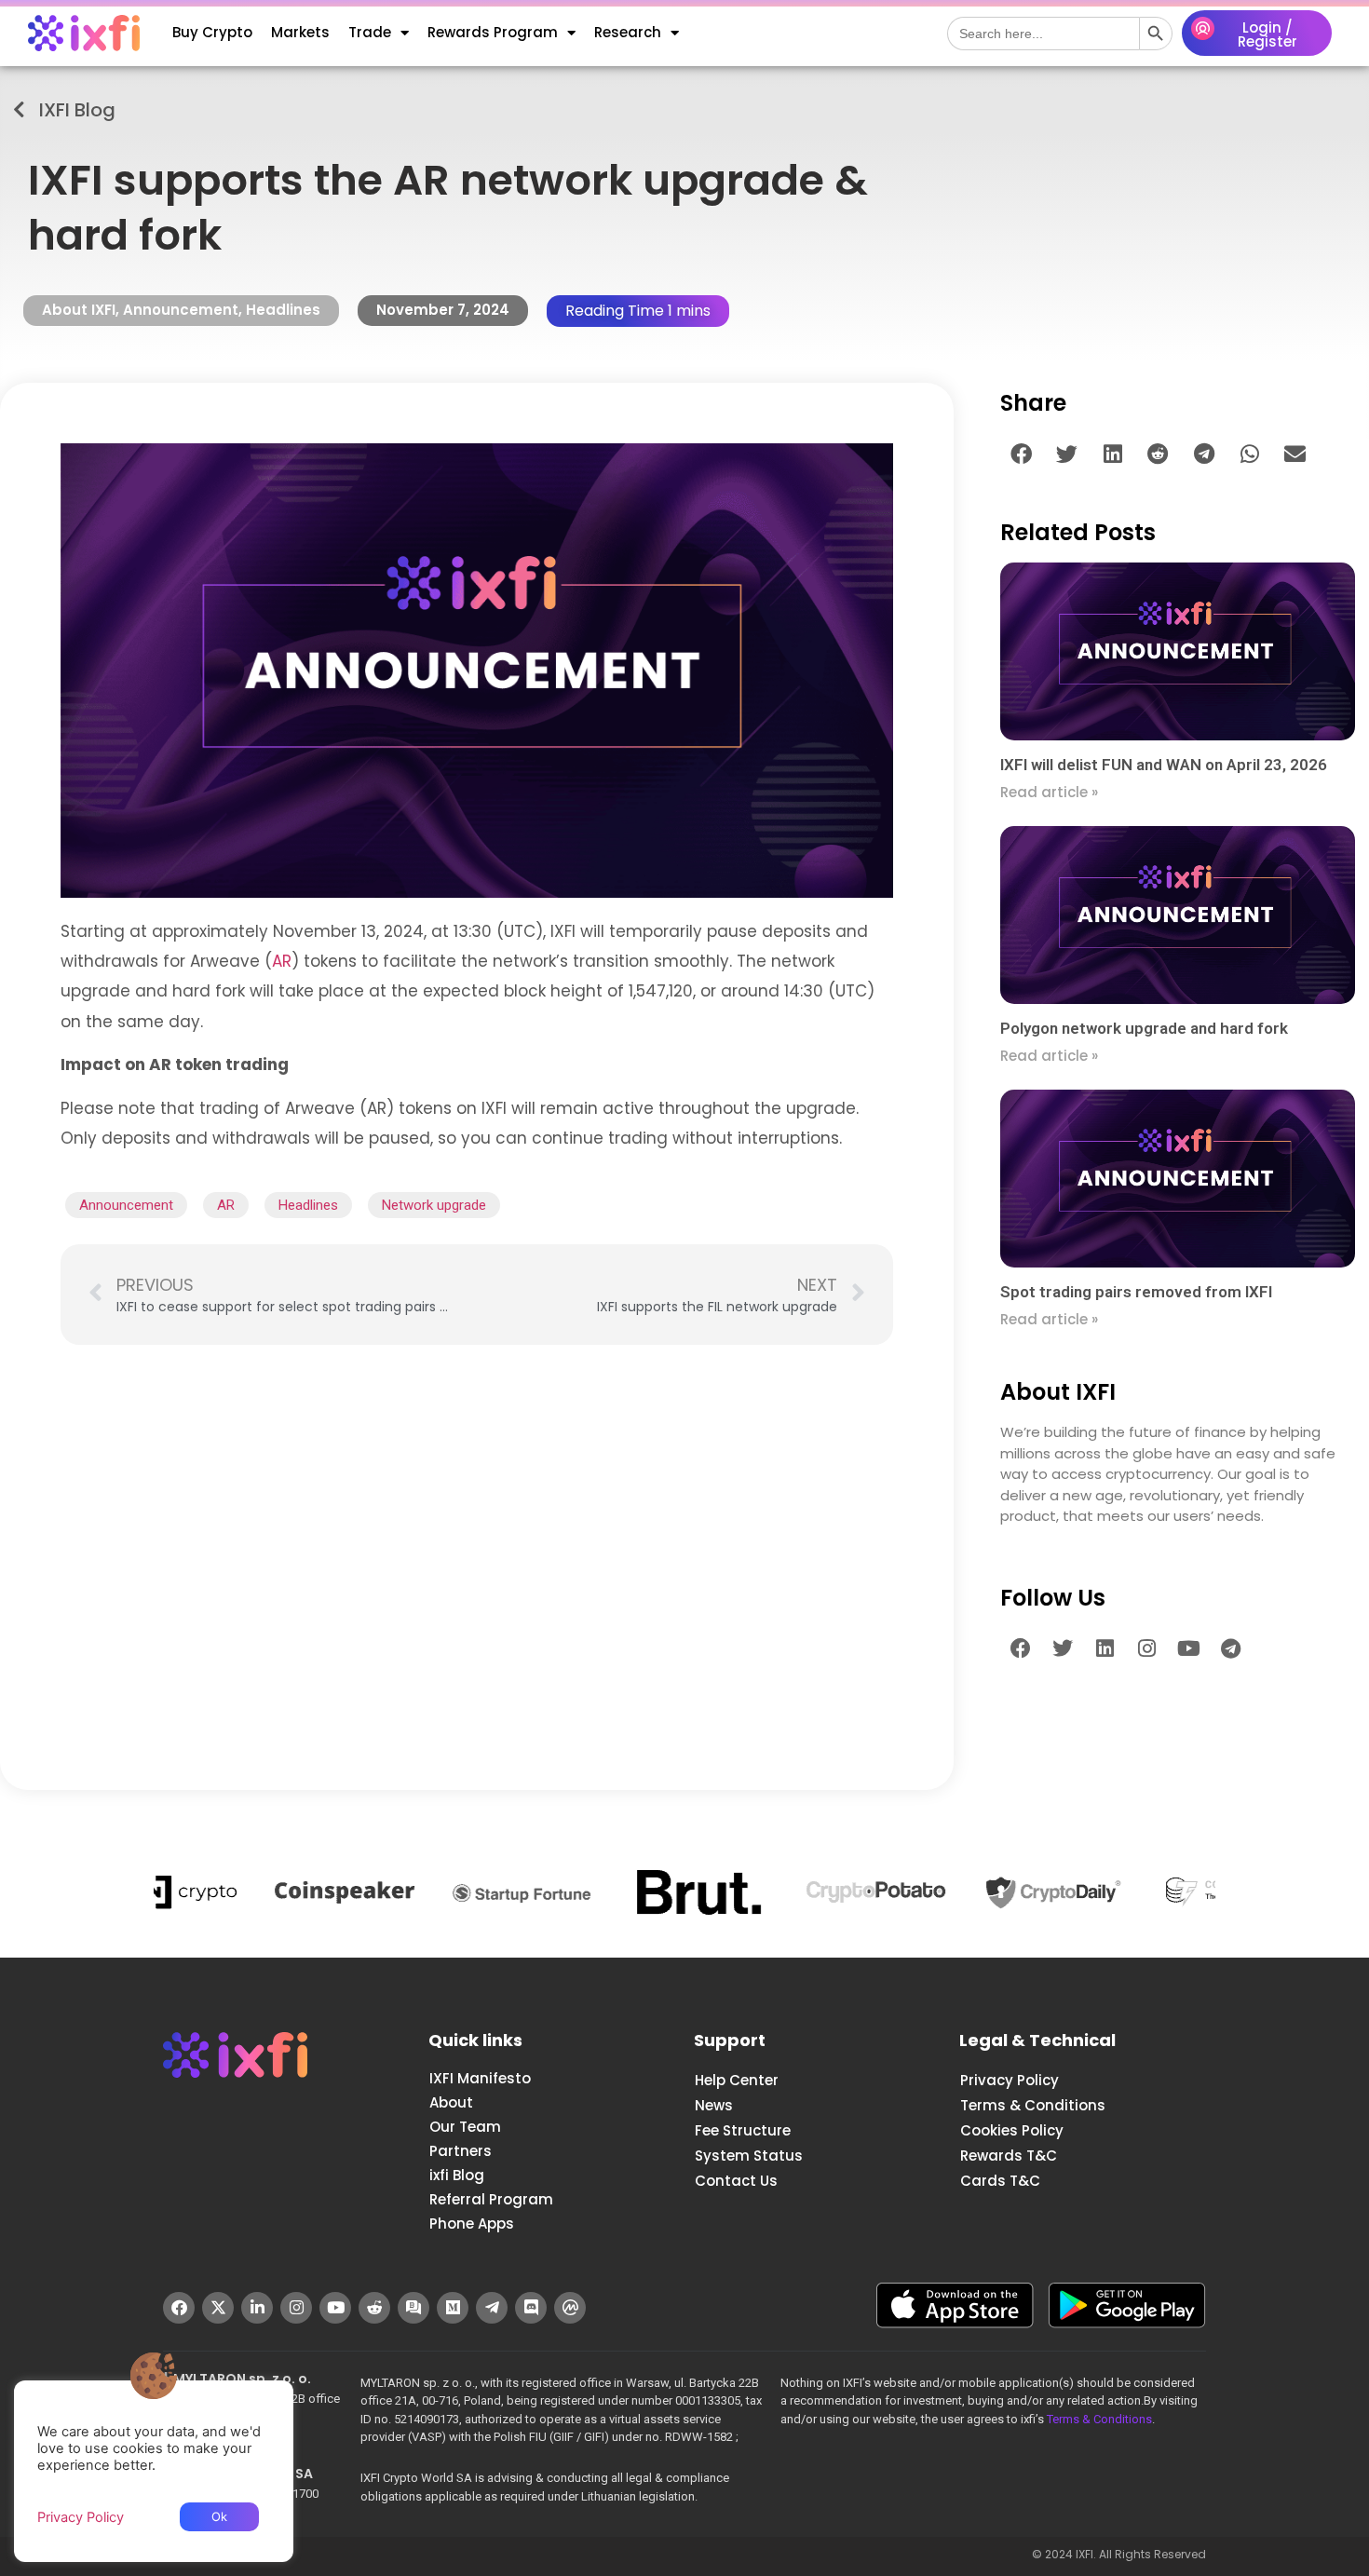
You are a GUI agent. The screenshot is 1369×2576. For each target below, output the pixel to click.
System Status (749, 2156)
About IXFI (79, 310)
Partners (461, 2151)
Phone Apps (472, 2223)
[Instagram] (1146, 1648)
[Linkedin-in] (257, 2308)
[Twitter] (1063, 1648)
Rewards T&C (1009, 2156)
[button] (1021, 454)
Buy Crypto (212, 32)
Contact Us (736, 2181)
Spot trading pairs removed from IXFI (1136, 1292)
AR (282, 961)
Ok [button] (219, 2516)
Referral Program (491, 2199)
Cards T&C (1000, 2181)
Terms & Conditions (1033, 2105)
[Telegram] (1230, 1648)
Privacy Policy (1010, 2080)
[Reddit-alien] (374, 2308)
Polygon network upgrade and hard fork (1144, 1028)
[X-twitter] (218, 2308)
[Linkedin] (1105, 1648)
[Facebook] (1021, 1648)
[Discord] (531, 2308)
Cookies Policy (1012, 2130)
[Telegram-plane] (492, 2308)
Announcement (181, 310)
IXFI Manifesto (480, 2078)
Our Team (465, 2127)
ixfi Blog (457, 2175)
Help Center (737, 2080)
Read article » (1049, 792)
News (714, 2105)
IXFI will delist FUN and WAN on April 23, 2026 (1164, 765)
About (451, 2102)
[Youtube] (1188, 1648)
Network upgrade (434, 1205)
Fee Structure (743, 2130)
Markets (300, 32)
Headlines (283, 310)
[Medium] (453, 2308)
